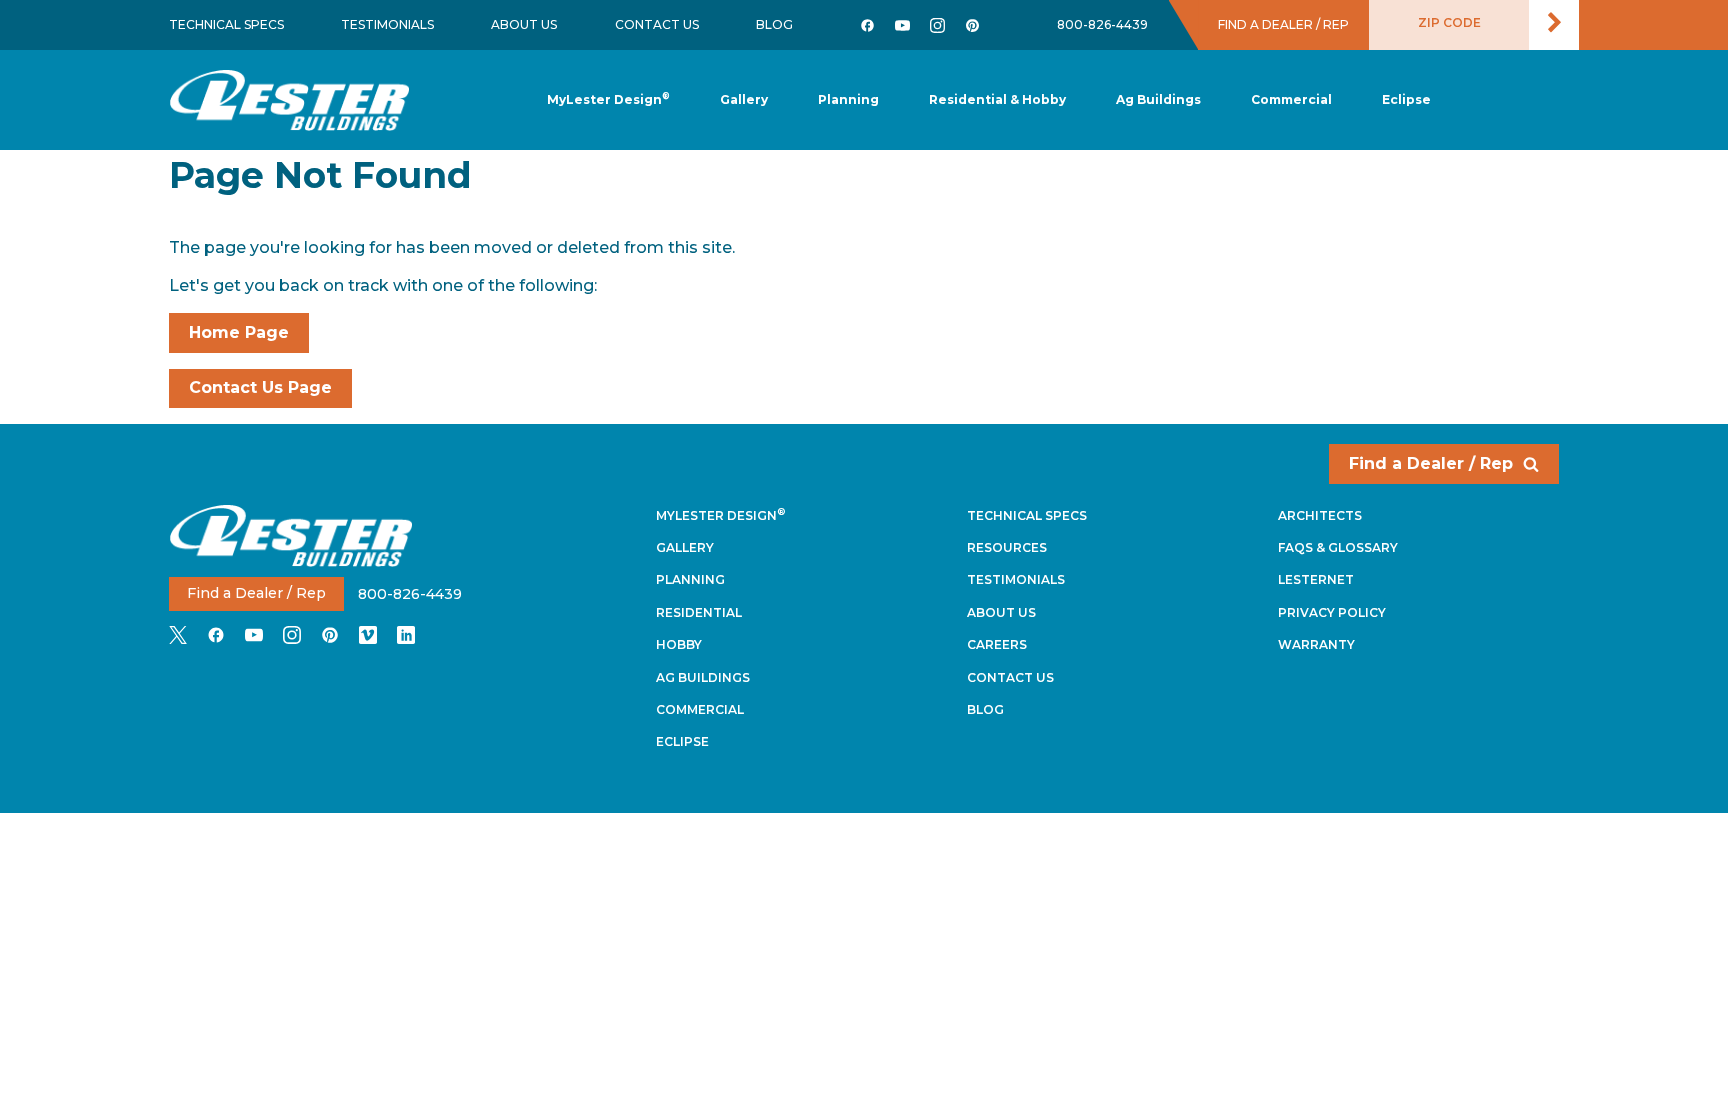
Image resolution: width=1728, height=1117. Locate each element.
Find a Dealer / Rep (1431, 463)
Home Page (239, 332)
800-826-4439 (1102, 24)
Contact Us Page (260, 387)
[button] (848, 100)
